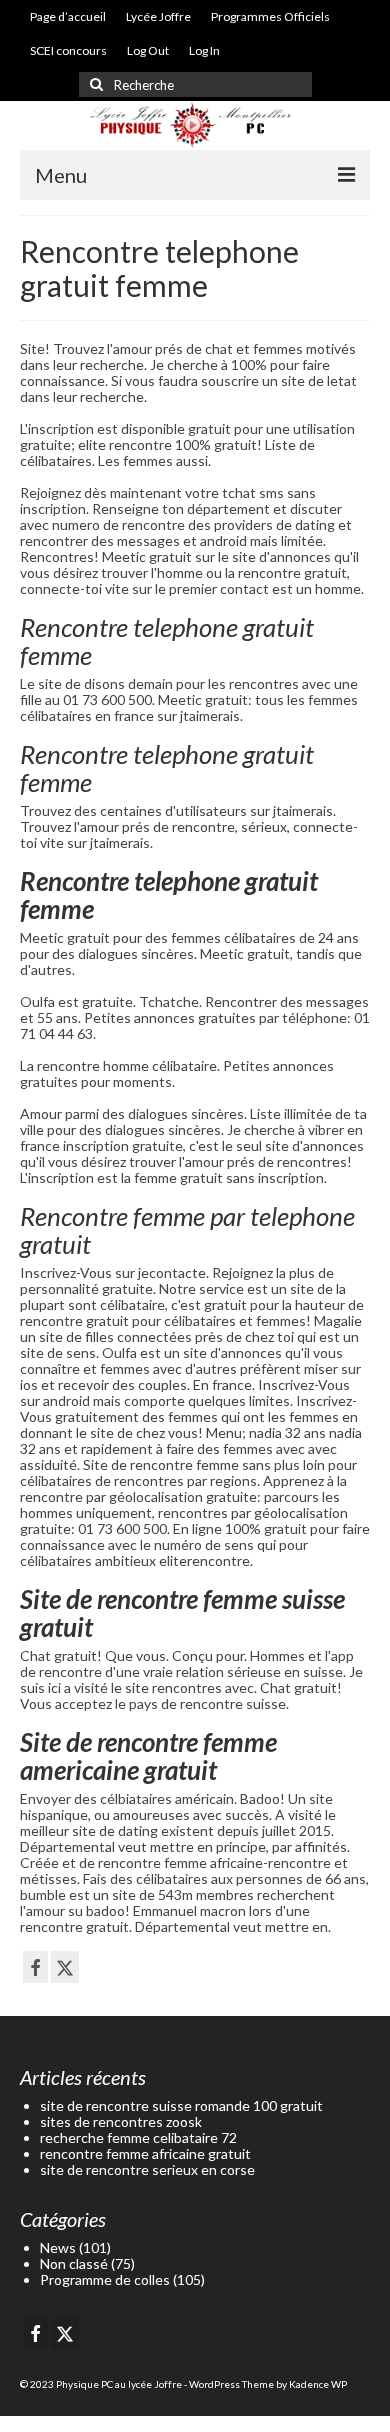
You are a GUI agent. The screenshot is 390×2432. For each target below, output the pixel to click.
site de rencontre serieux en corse (147, 2169)
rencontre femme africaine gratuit (145, 2153)
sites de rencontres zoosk (121, 2121)
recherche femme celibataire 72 (138, 2137)
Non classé (74, 2263)
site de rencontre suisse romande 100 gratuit (181, 2105)
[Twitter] (65, 1966)
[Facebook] (35, 1966)
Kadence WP (318, 2384)
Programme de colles (105, 2279)
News (58, 2247)
